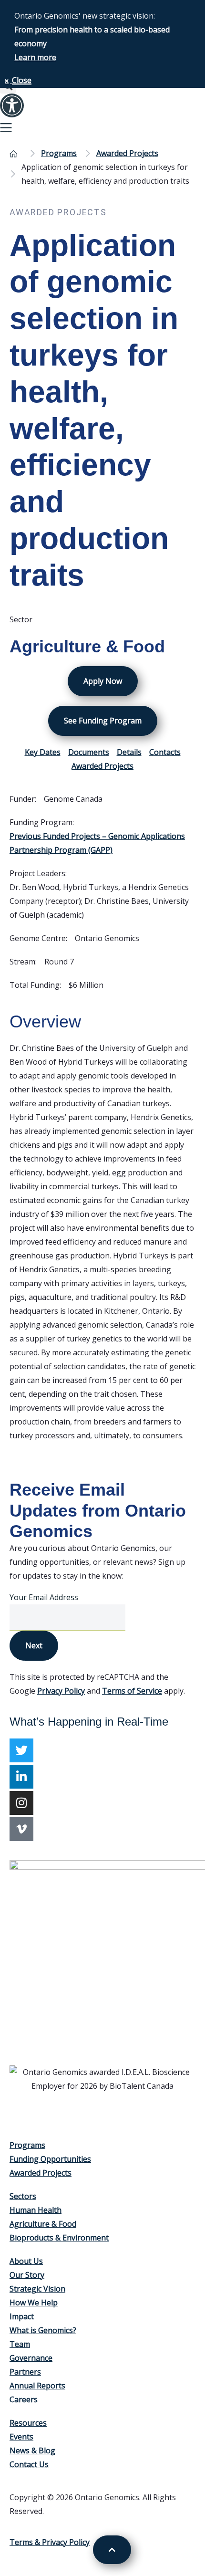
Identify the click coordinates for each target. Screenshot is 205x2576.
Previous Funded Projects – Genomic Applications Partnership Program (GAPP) (97, 843)
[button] (102, 129)
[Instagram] (21, 1803)
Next (34, 1645)
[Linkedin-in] (21, 1777)
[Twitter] (21, 1750)
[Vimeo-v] (21, 1829)
